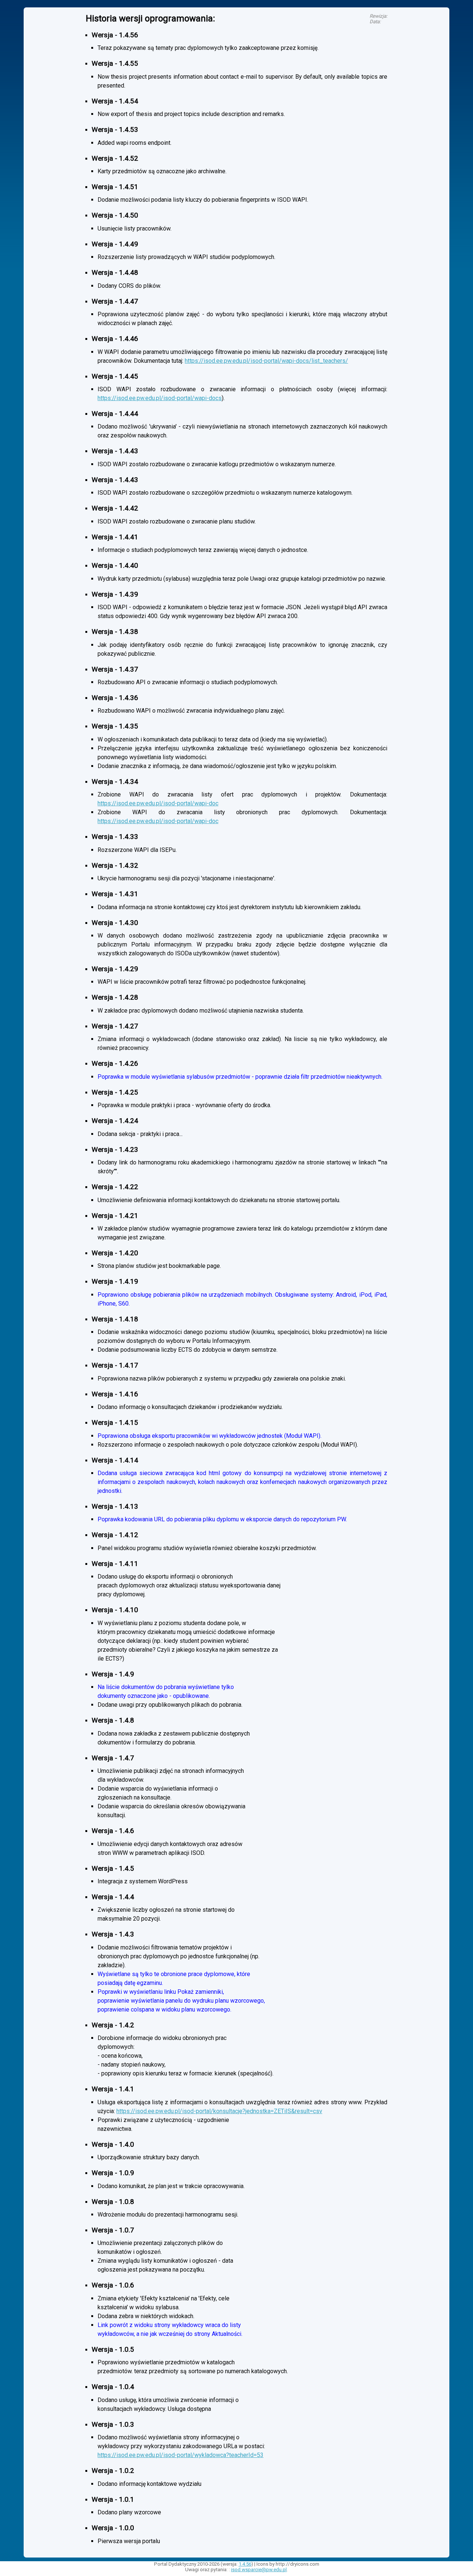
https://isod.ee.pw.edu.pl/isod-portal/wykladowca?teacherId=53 (181, 2455)
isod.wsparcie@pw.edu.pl (259, 2570)
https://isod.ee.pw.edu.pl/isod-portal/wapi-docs (160, 398)
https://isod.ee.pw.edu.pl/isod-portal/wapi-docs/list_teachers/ (266, 361)
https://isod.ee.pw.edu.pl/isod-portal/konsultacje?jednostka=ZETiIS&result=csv (219, 2111)
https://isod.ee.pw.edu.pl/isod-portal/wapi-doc (158, 803)
